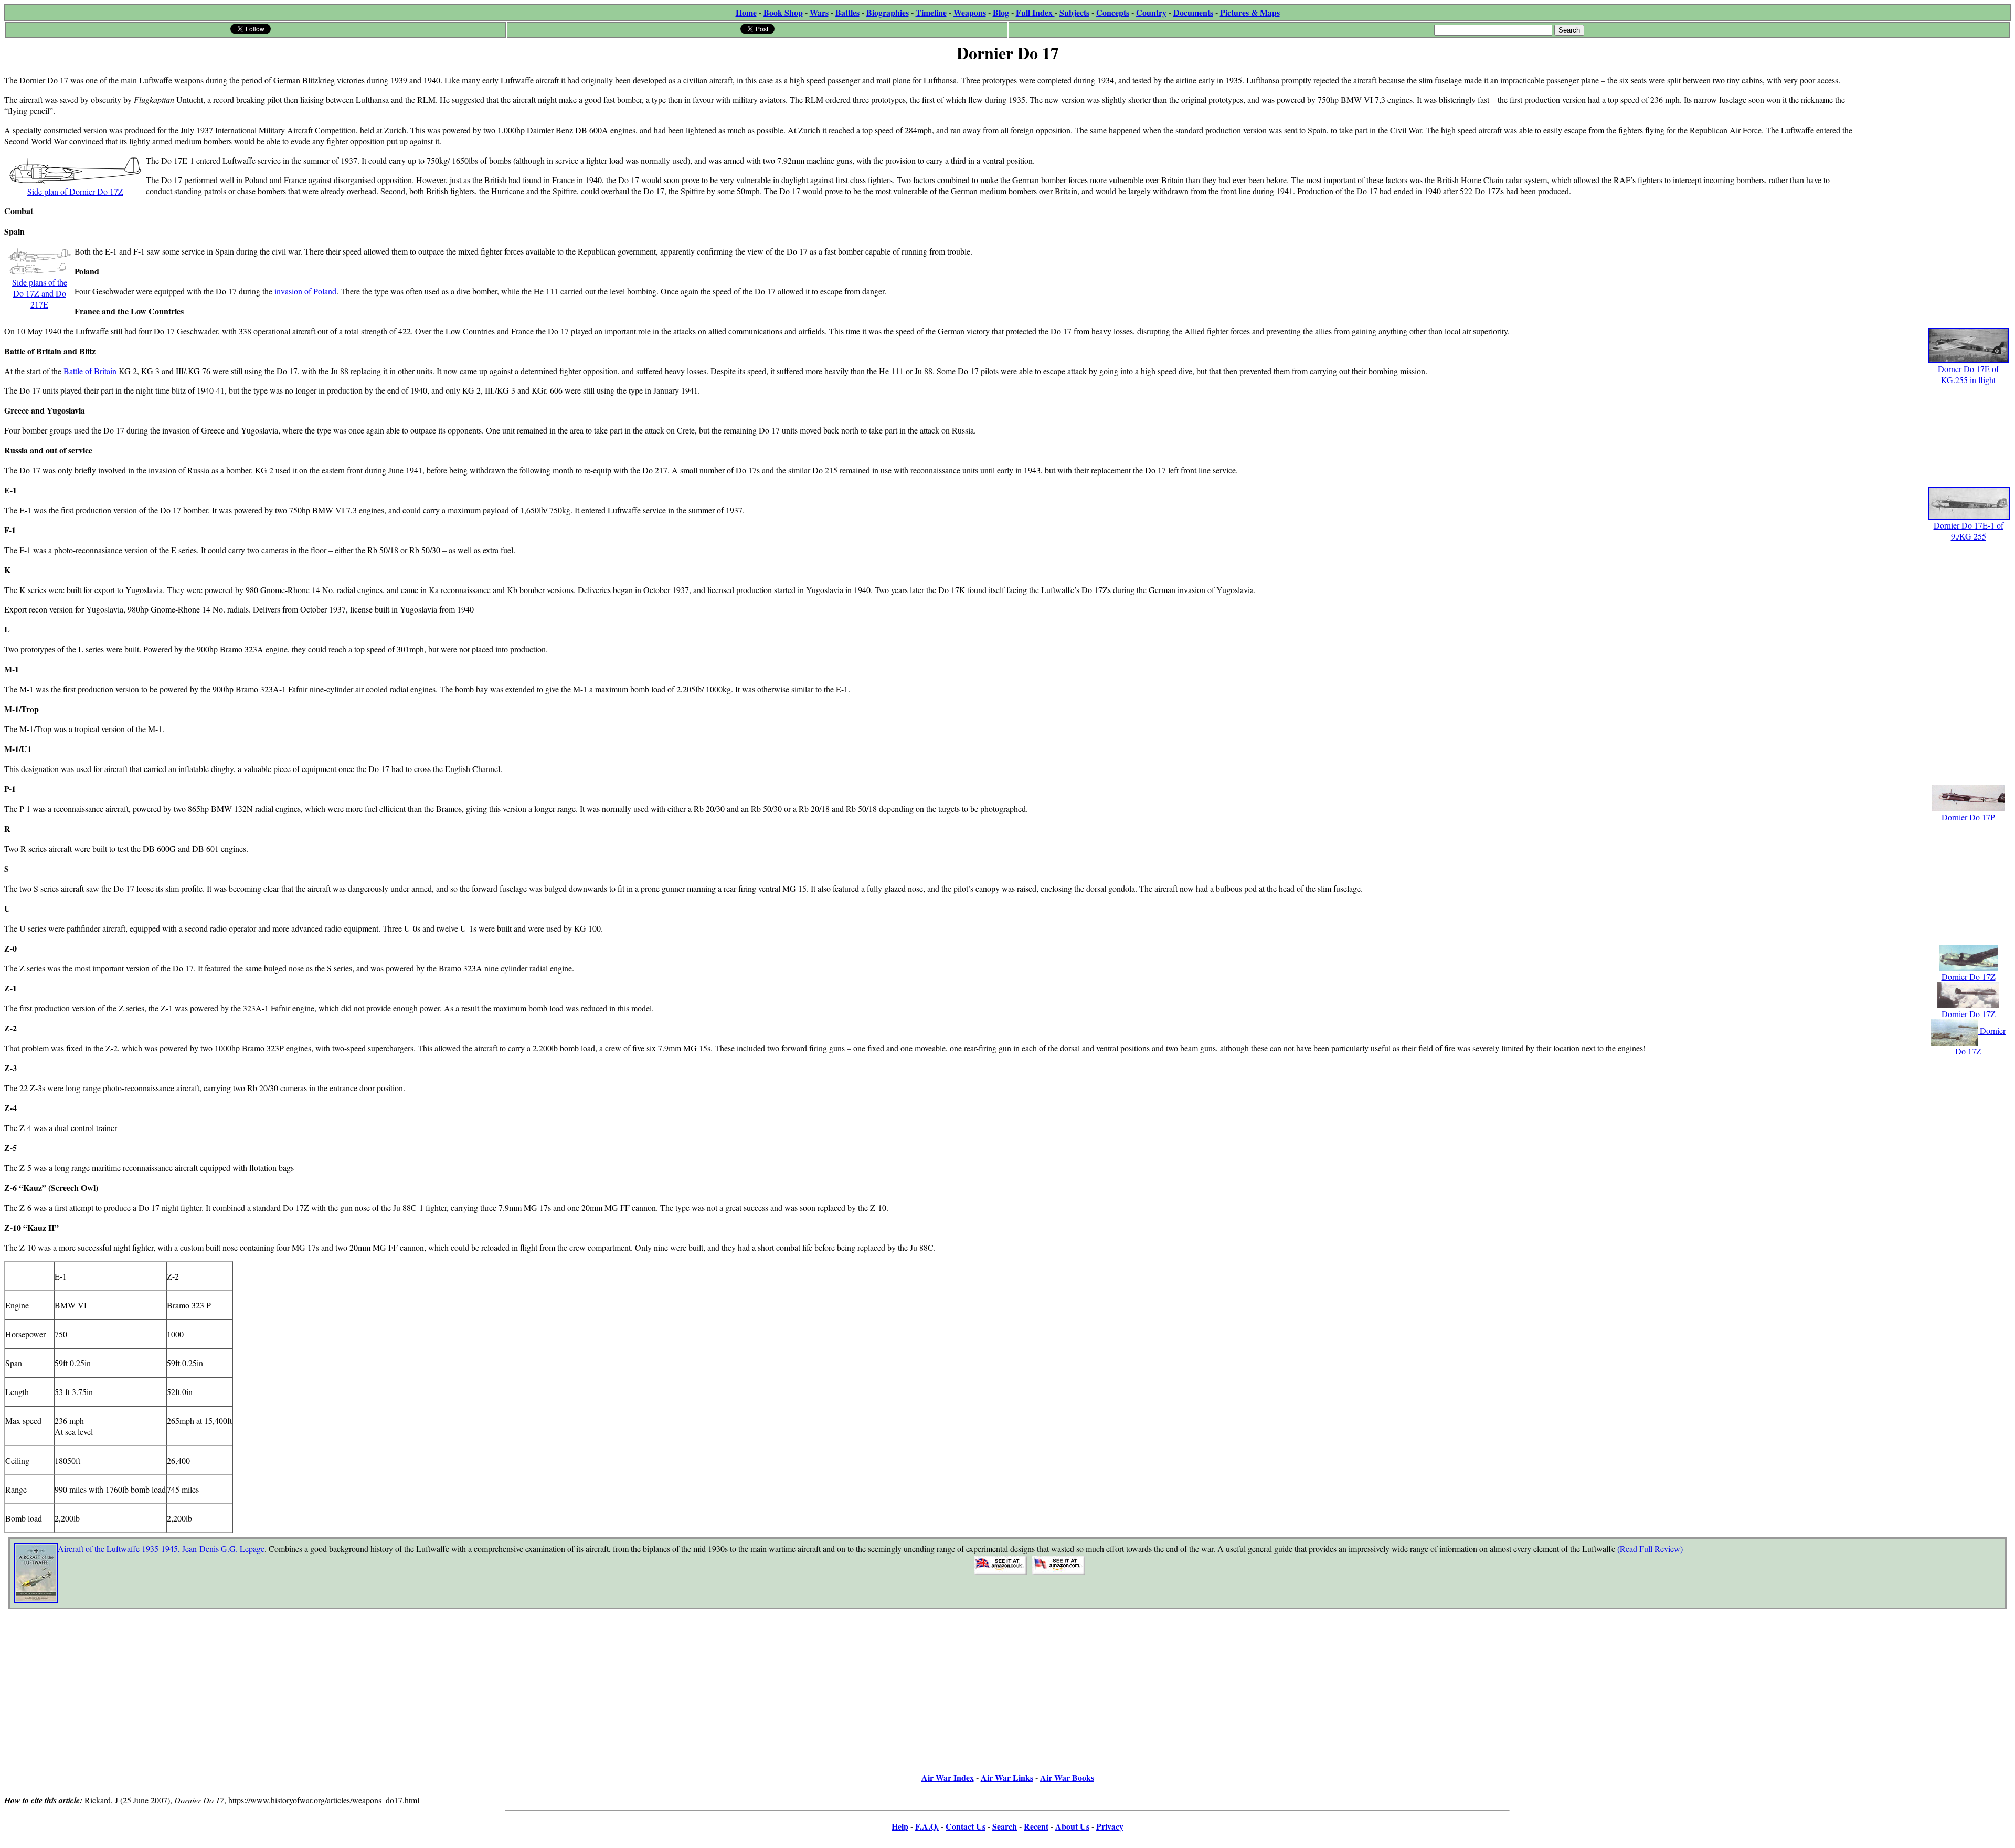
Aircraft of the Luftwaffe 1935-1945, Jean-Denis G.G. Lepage (161, 1549)
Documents (1193, 12)
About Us (1072, 1826)
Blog (1001, 12)
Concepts (1113, 12)
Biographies (888, 12)
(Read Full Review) (1650, 1549)
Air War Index (948, 1777)
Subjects (1074, 12)
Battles (847, 12)
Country (1151, 12)
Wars (819, 12)
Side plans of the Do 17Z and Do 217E (40, 293)
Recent (1036, 1826)
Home (746, 12)
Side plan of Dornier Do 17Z (75, 191)
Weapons (970, 12)
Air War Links (1007, 1777)
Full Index (1035, 12)
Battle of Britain (90, 371)
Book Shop (783, 12)
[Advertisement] (1932, 132)
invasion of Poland (305, 291)
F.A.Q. (927, 1826)
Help (900, 1826)
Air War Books (1067, 1777)
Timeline (931, 12)
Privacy (1110, 1826)
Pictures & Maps (1250, 12)
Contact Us (966, 1826)
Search (1005, 1826)
